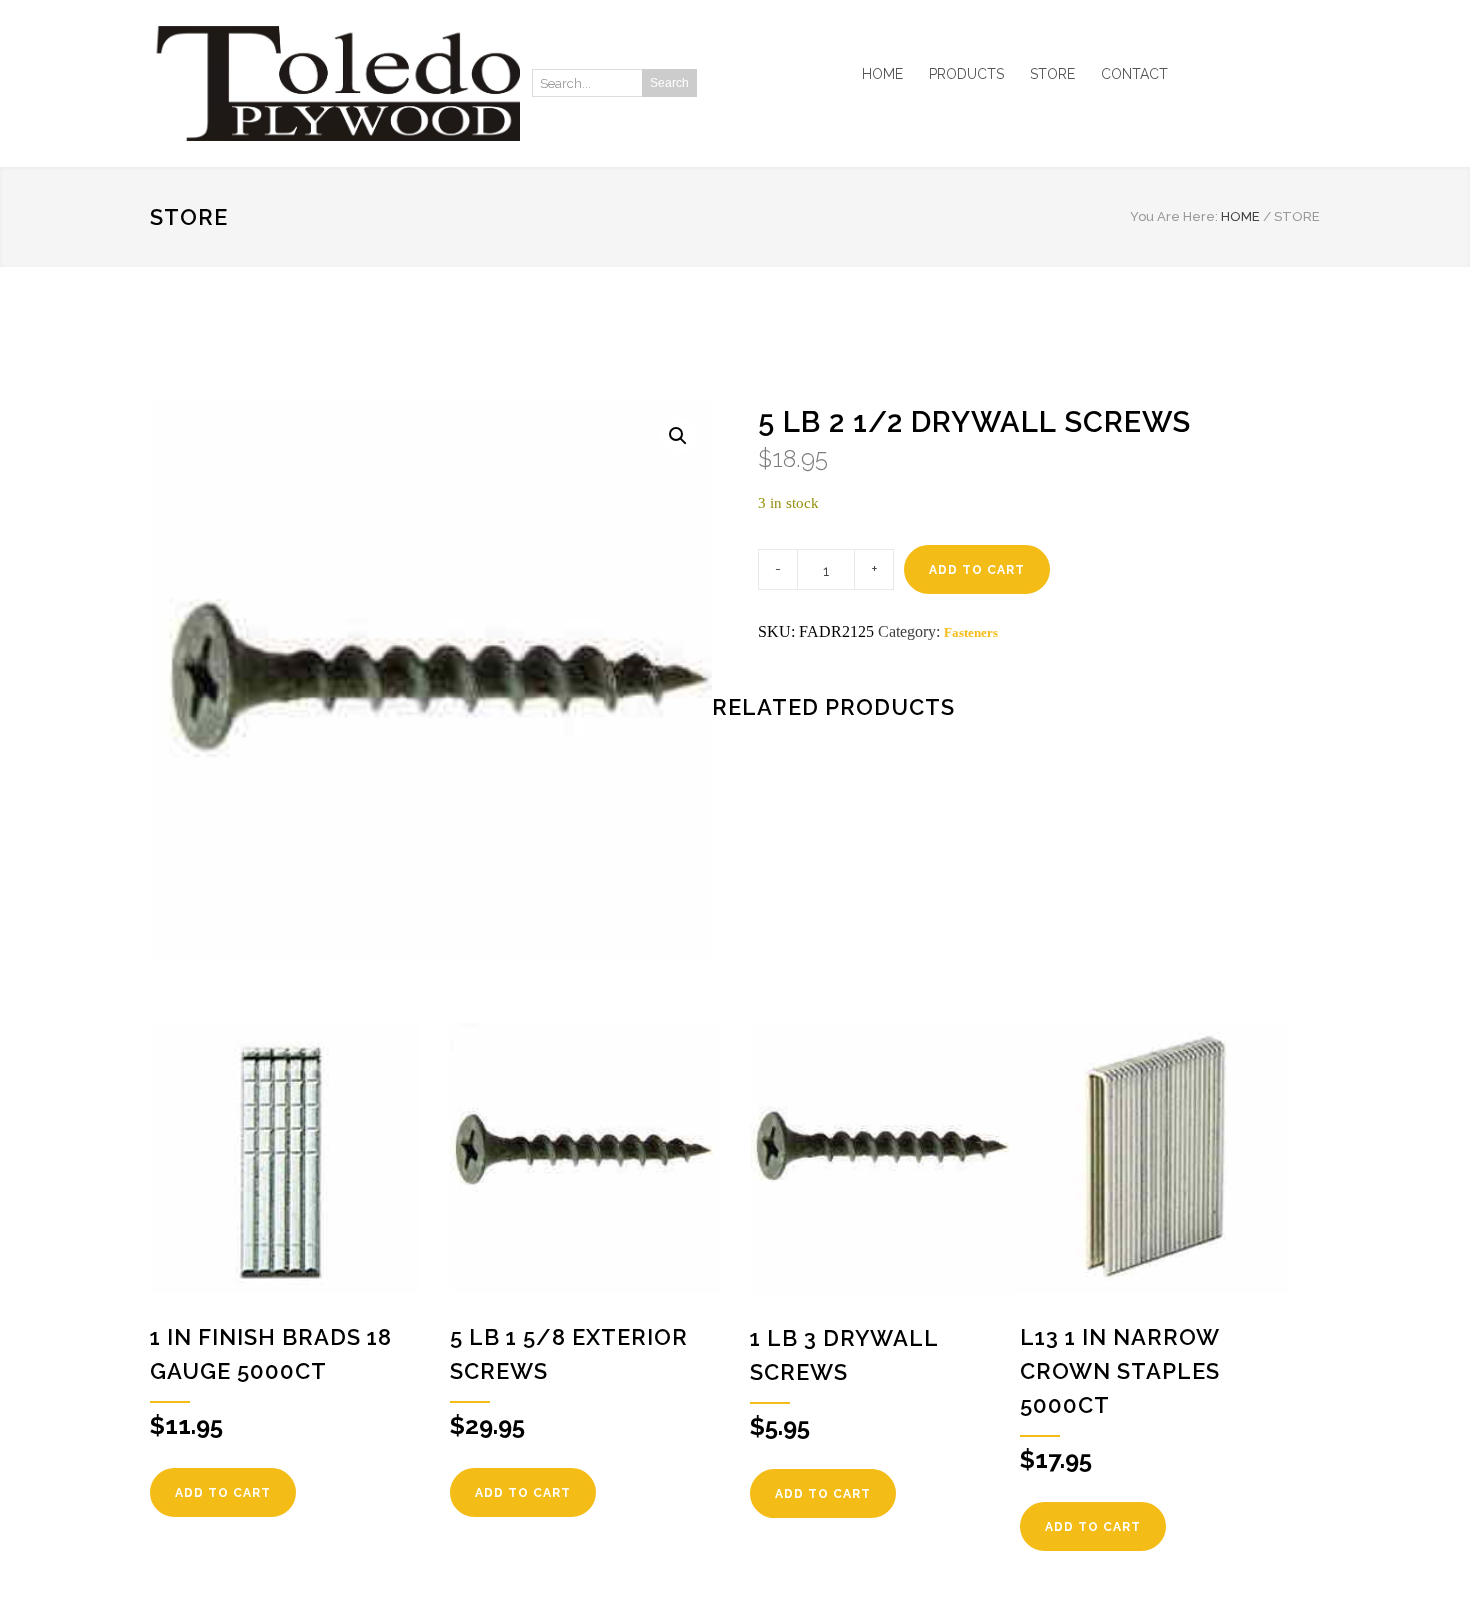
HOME (882, 74)
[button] (678, 436)
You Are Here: (1174, 216)
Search (669, 83)
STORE (1052, 74)
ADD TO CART (977, 570)
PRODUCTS (966, 74)
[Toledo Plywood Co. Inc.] (335, 83)
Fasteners (971, 632)
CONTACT (1134, 74)
